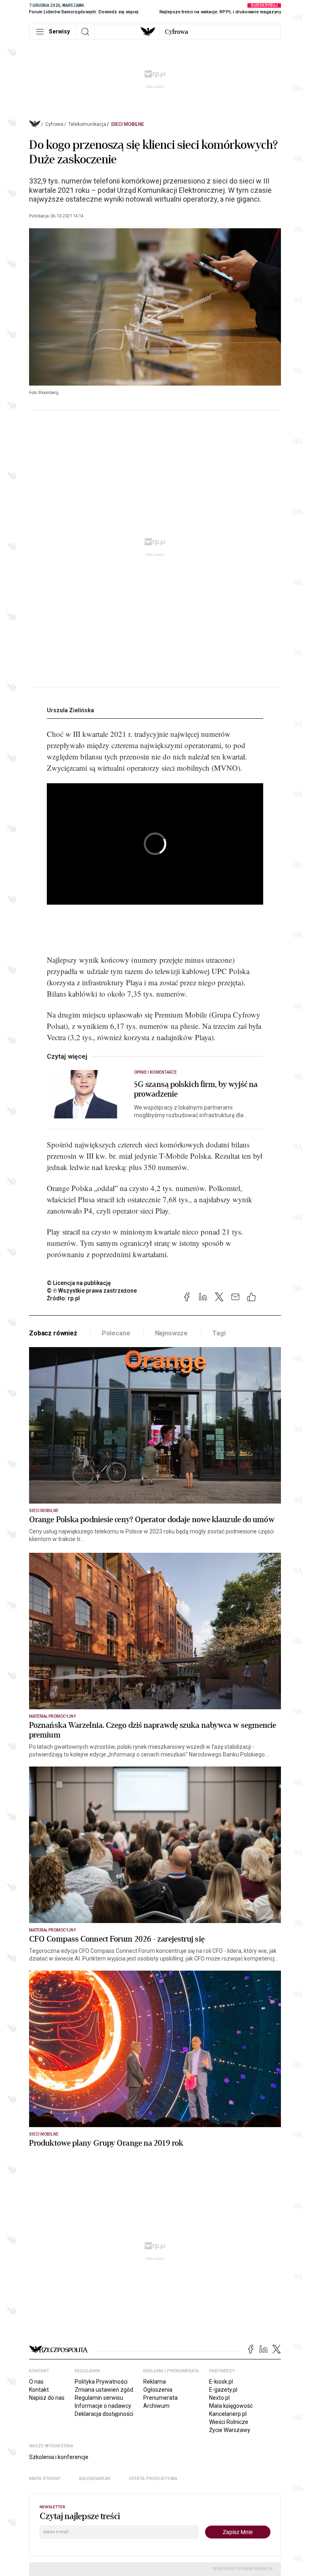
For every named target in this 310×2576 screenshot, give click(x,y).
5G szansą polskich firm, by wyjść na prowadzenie (196, 1089)
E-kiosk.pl (221, 2382)
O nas (36, 2382)
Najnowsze (172, 1333)
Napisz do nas (47, 2398)
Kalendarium (95, 2479)
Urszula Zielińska (70, 710)
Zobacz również (53, 1333)
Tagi (219, 1333)
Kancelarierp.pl (228, 2414)
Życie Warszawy (230, 2430)
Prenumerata (160, 2398)
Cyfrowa (54, 124)
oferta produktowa (153, 2479)
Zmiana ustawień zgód (104, 2390)
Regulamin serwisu (99, 2398)
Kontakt (39, 2390)
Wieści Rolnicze (229, 2422)
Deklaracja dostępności (104, 2414)
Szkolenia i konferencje (59, 2457)
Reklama (155, 2382)
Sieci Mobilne (128, 124)
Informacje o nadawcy (103, 2406)
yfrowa (176, 32)
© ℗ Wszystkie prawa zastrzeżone (92, 1291)
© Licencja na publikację (79, 1283)
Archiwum (156, 2406)
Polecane (116, 1333)
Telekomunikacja (87, 124)
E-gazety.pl (223, 2390)
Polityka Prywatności (101, 2382)
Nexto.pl (219, 2398)
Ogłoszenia (158, 2390)
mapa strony (45, 2479)
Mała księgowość (231, 2406)
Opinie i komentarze (155, 1072)
